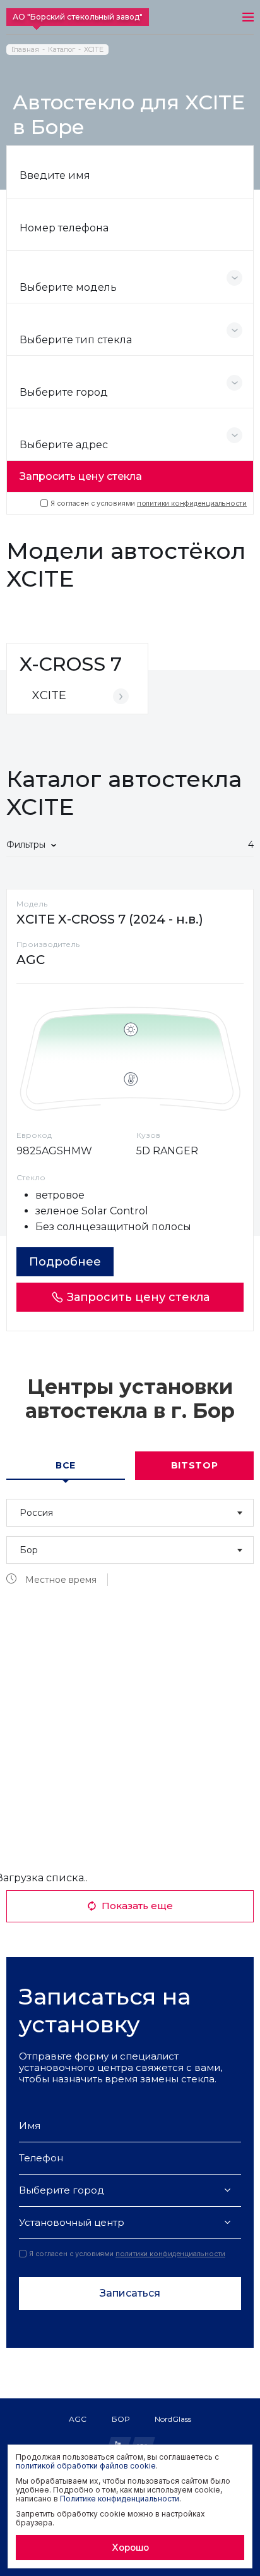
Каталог (62, 50)
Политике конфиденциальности (120, 2499)
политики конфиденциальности (192, 503)
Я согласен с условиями (149, 503)
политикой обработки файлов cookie (86, 2466)
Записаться (130, 2293)
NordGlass (173, 2419)
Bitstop (195, 1465)
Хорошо (130, 2547)
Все (66, 1465)
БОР (121, 2419)
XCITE (94, 50)
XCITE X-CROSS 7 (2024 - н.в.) (110, 919)
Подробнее (65, 1262)
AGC (78, 2419)
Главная (25, 50)
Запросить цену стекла (81, 476)
